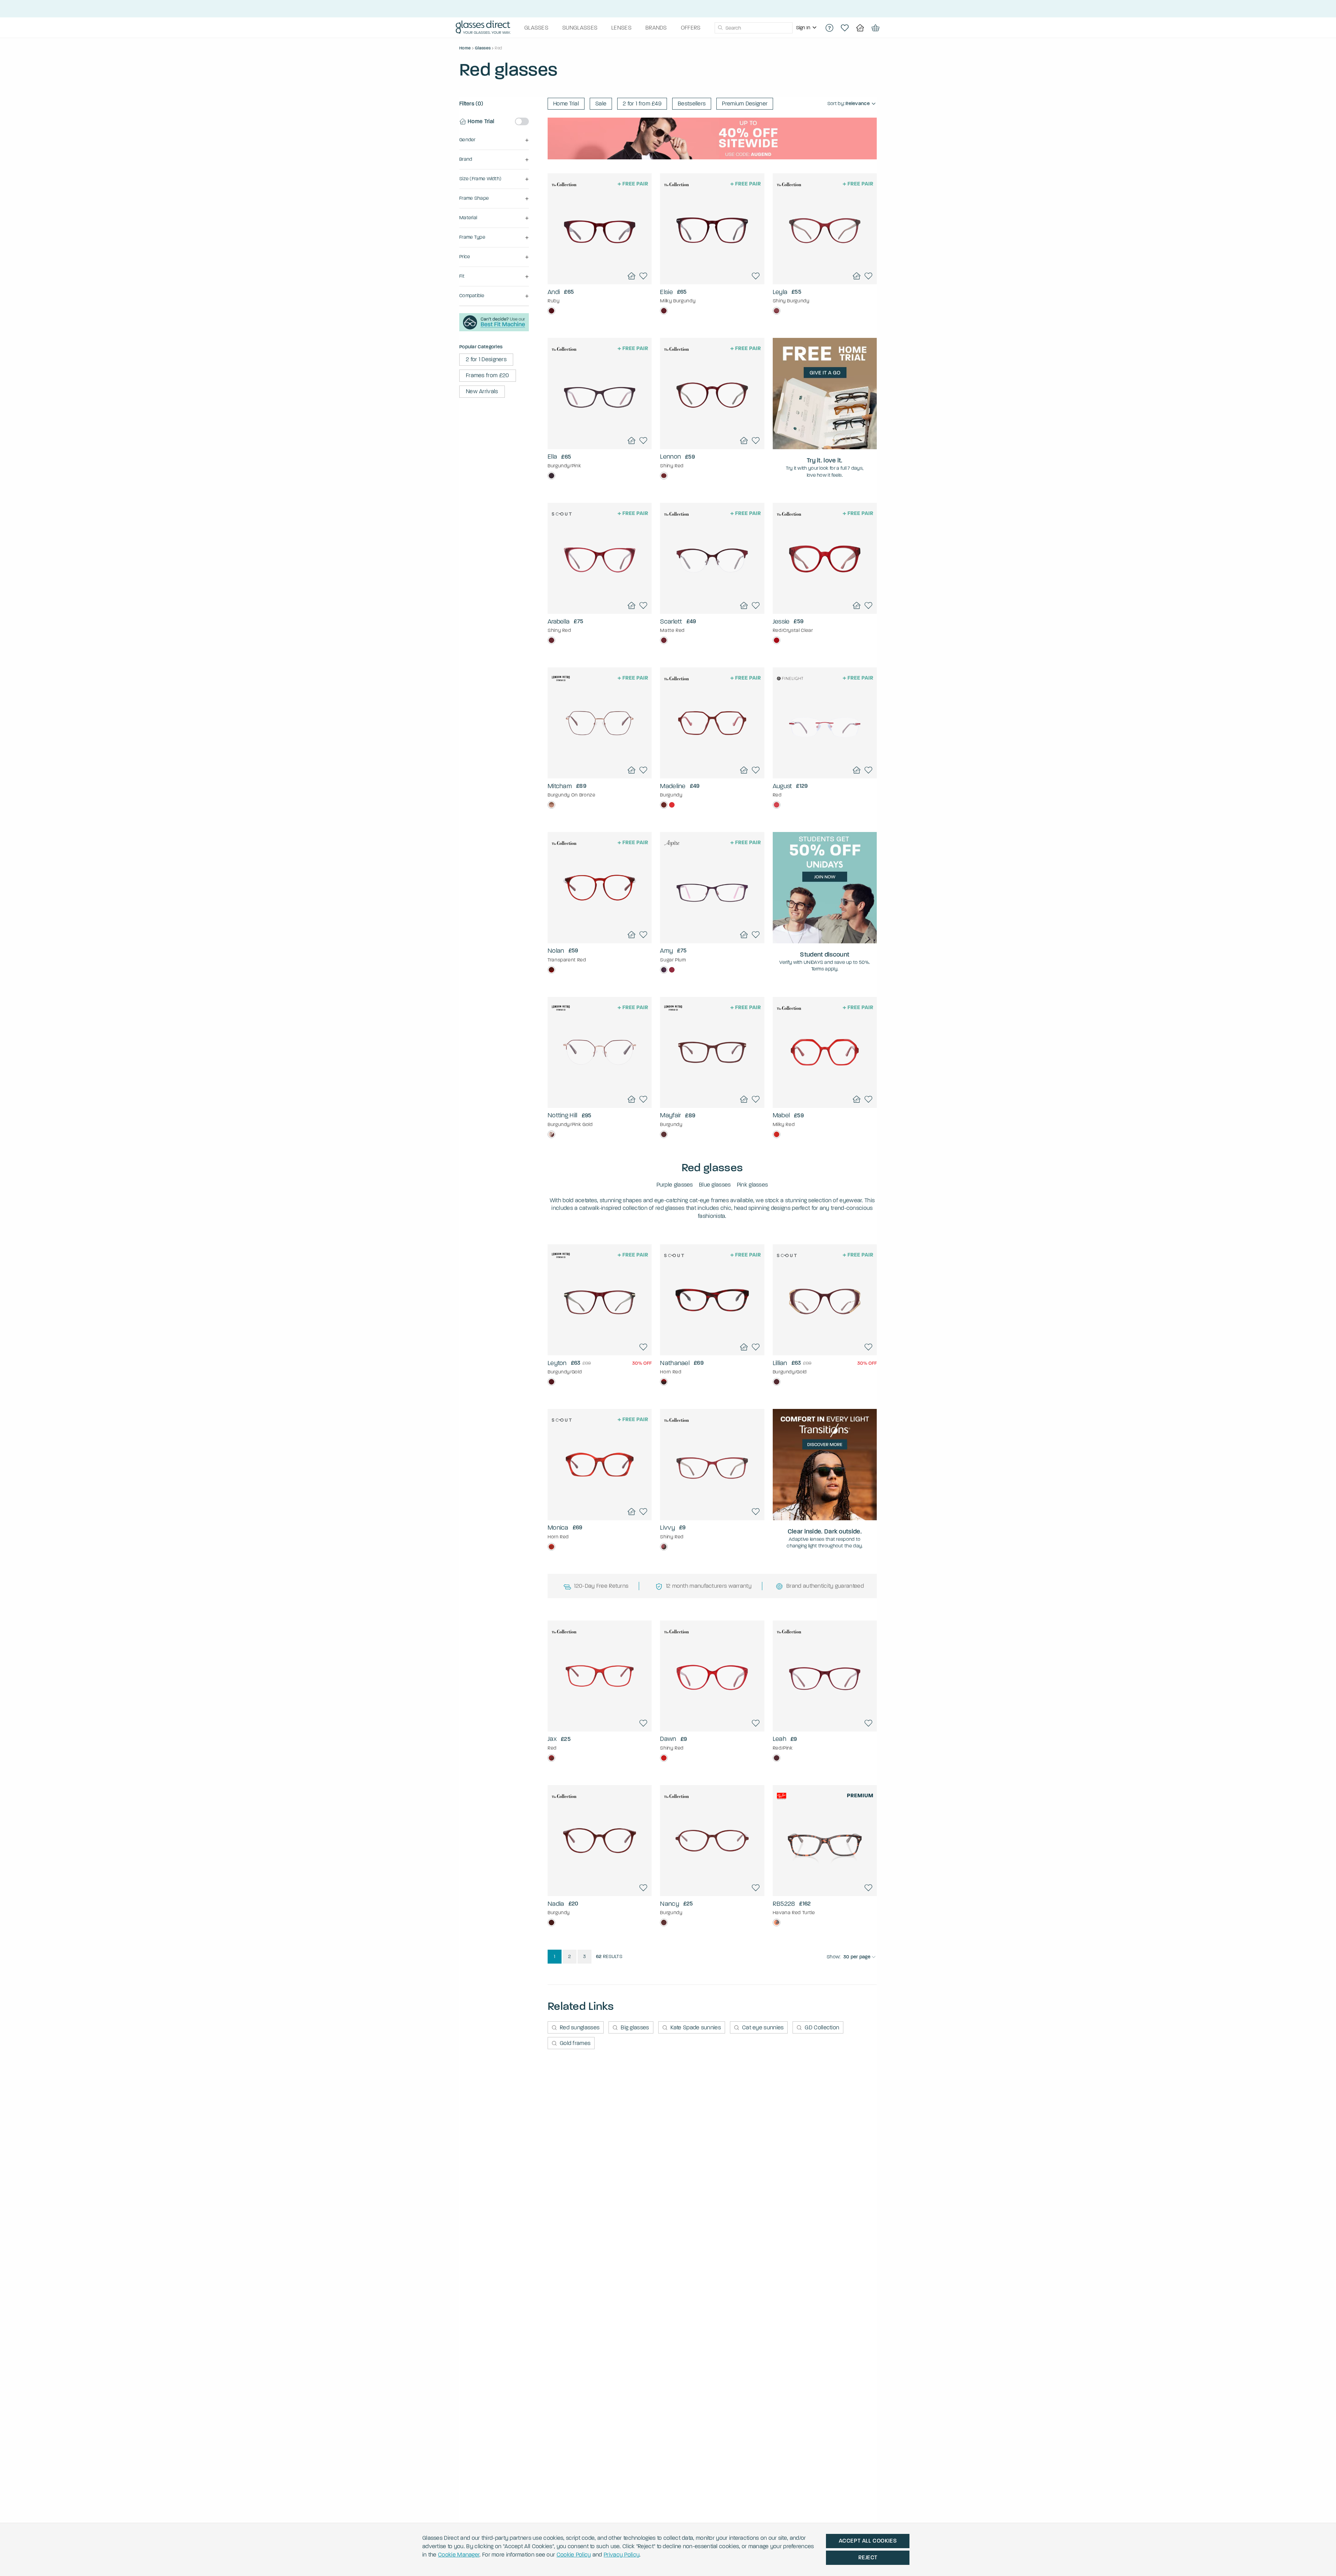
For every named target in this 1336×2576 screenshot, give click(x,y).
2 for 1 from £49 (642, 104)
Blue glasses (715, 1185)
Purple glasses (675, 1185)
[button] (494, 140)
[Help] (829, 28)
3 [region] (584, 1956)
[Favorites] (845, 28)
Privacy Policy (622, 2555)
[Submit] (720, 28)
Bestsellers (692, 104)
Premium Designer (745, 104)
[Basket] (875, 28)
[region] (807, 28)
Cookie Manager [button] (459, 2555)
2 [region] (570, 1956)
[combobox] (754, 28)
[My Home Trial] (860, 28)
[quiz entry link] (494, 329)
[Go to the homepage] (483, 28)
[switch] (522, 121)
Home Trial (566, 104)
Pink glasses (753, 1185)
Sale (601, 104)
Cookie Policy (574, 2555)
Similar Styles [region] (600, 266)
